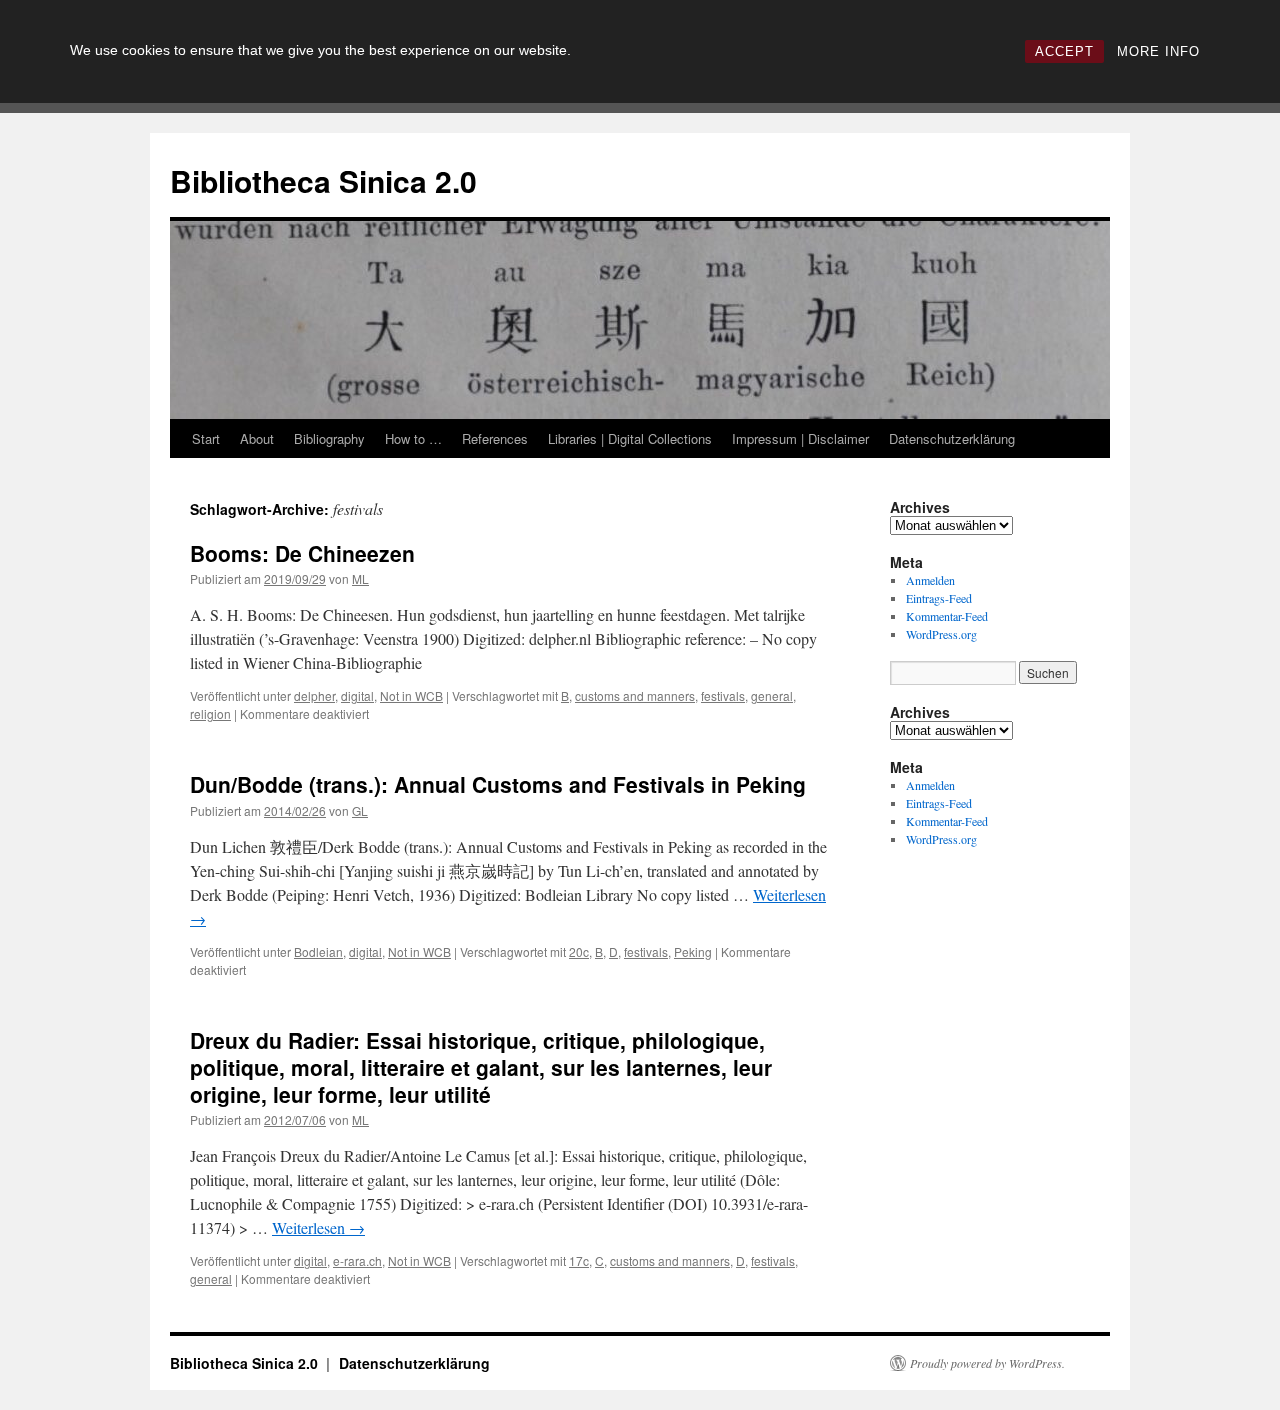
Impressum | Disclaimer (800, 438)
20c (579, 951)
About (257, 438)
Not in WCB (411, 695)
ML (360, 578)
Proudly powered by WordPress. (987, 1363)
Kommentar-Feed (947, 616)
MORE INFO (1158, 51)
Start (206, 438)
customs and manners (635, 695)
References (495, 438)
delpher (314, 695)
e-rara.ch (357, 1260)
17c (579, 1260)
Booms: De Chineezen (302, 553)
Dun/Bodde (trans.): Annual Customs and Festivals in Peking (498, 784)
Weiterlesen (318, 1227)
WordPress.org (941, 634)
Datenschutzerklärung (952, 438)
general (772, 695)
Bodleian (318, 951)
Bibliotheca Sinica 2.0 (323, 180)
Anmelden (930, 580)
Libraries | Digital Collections (630, 438)
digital (357, 695)
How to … (413, 438)
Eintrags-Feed (939, 598)
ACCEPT (1064, 51)
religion (210, 713)
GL (360, 810)
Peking (693, 951)
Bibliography (329, 438)
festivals (723, 695)
